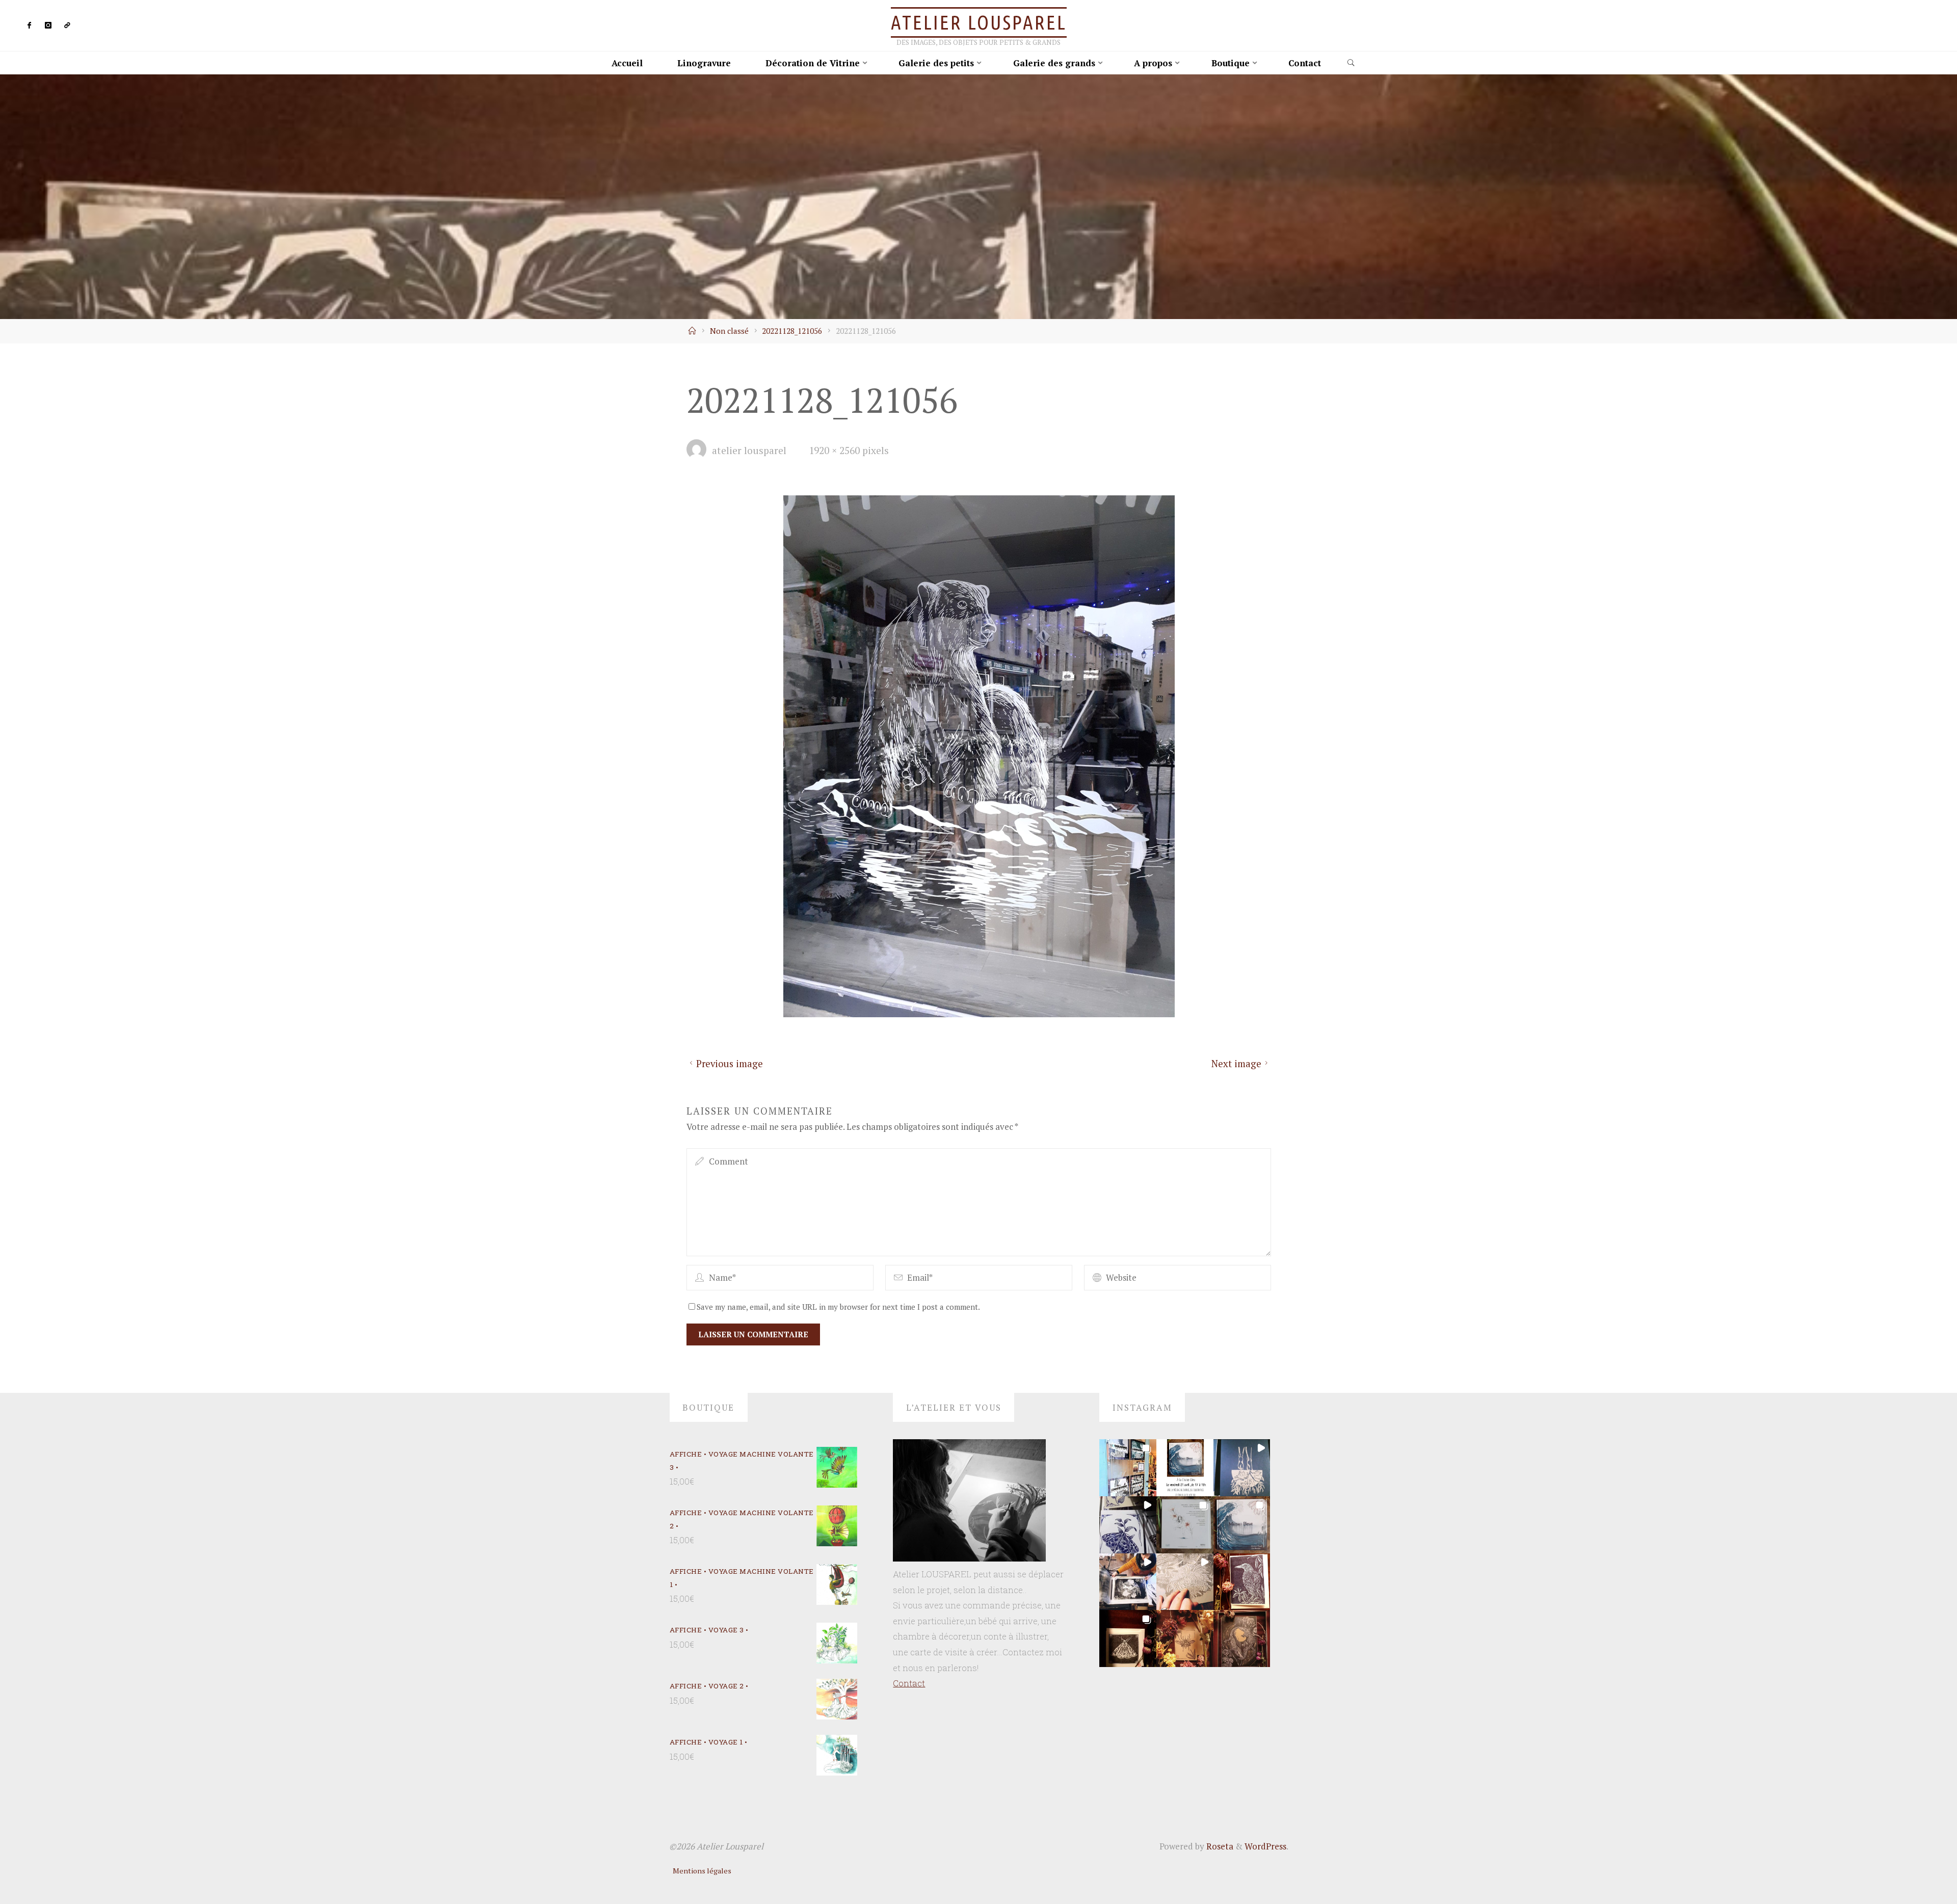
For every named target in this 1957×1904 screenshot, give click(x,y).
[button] (1128, 1468)
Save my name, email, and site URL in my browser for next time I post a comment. (838, 1307)
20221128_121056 (792, 331)
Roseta (1219, 1846)
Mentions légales (702, 1871)
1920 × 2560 (836, 451)
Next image (1236, 1064)
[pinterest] (67, 26)
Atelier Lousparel (979, 22)
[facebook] (30, 26)
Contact (909, 1683)
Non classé (729, 331)
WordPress (1265, 1846)
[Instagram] (48, 26)
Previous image (729, 1064)
